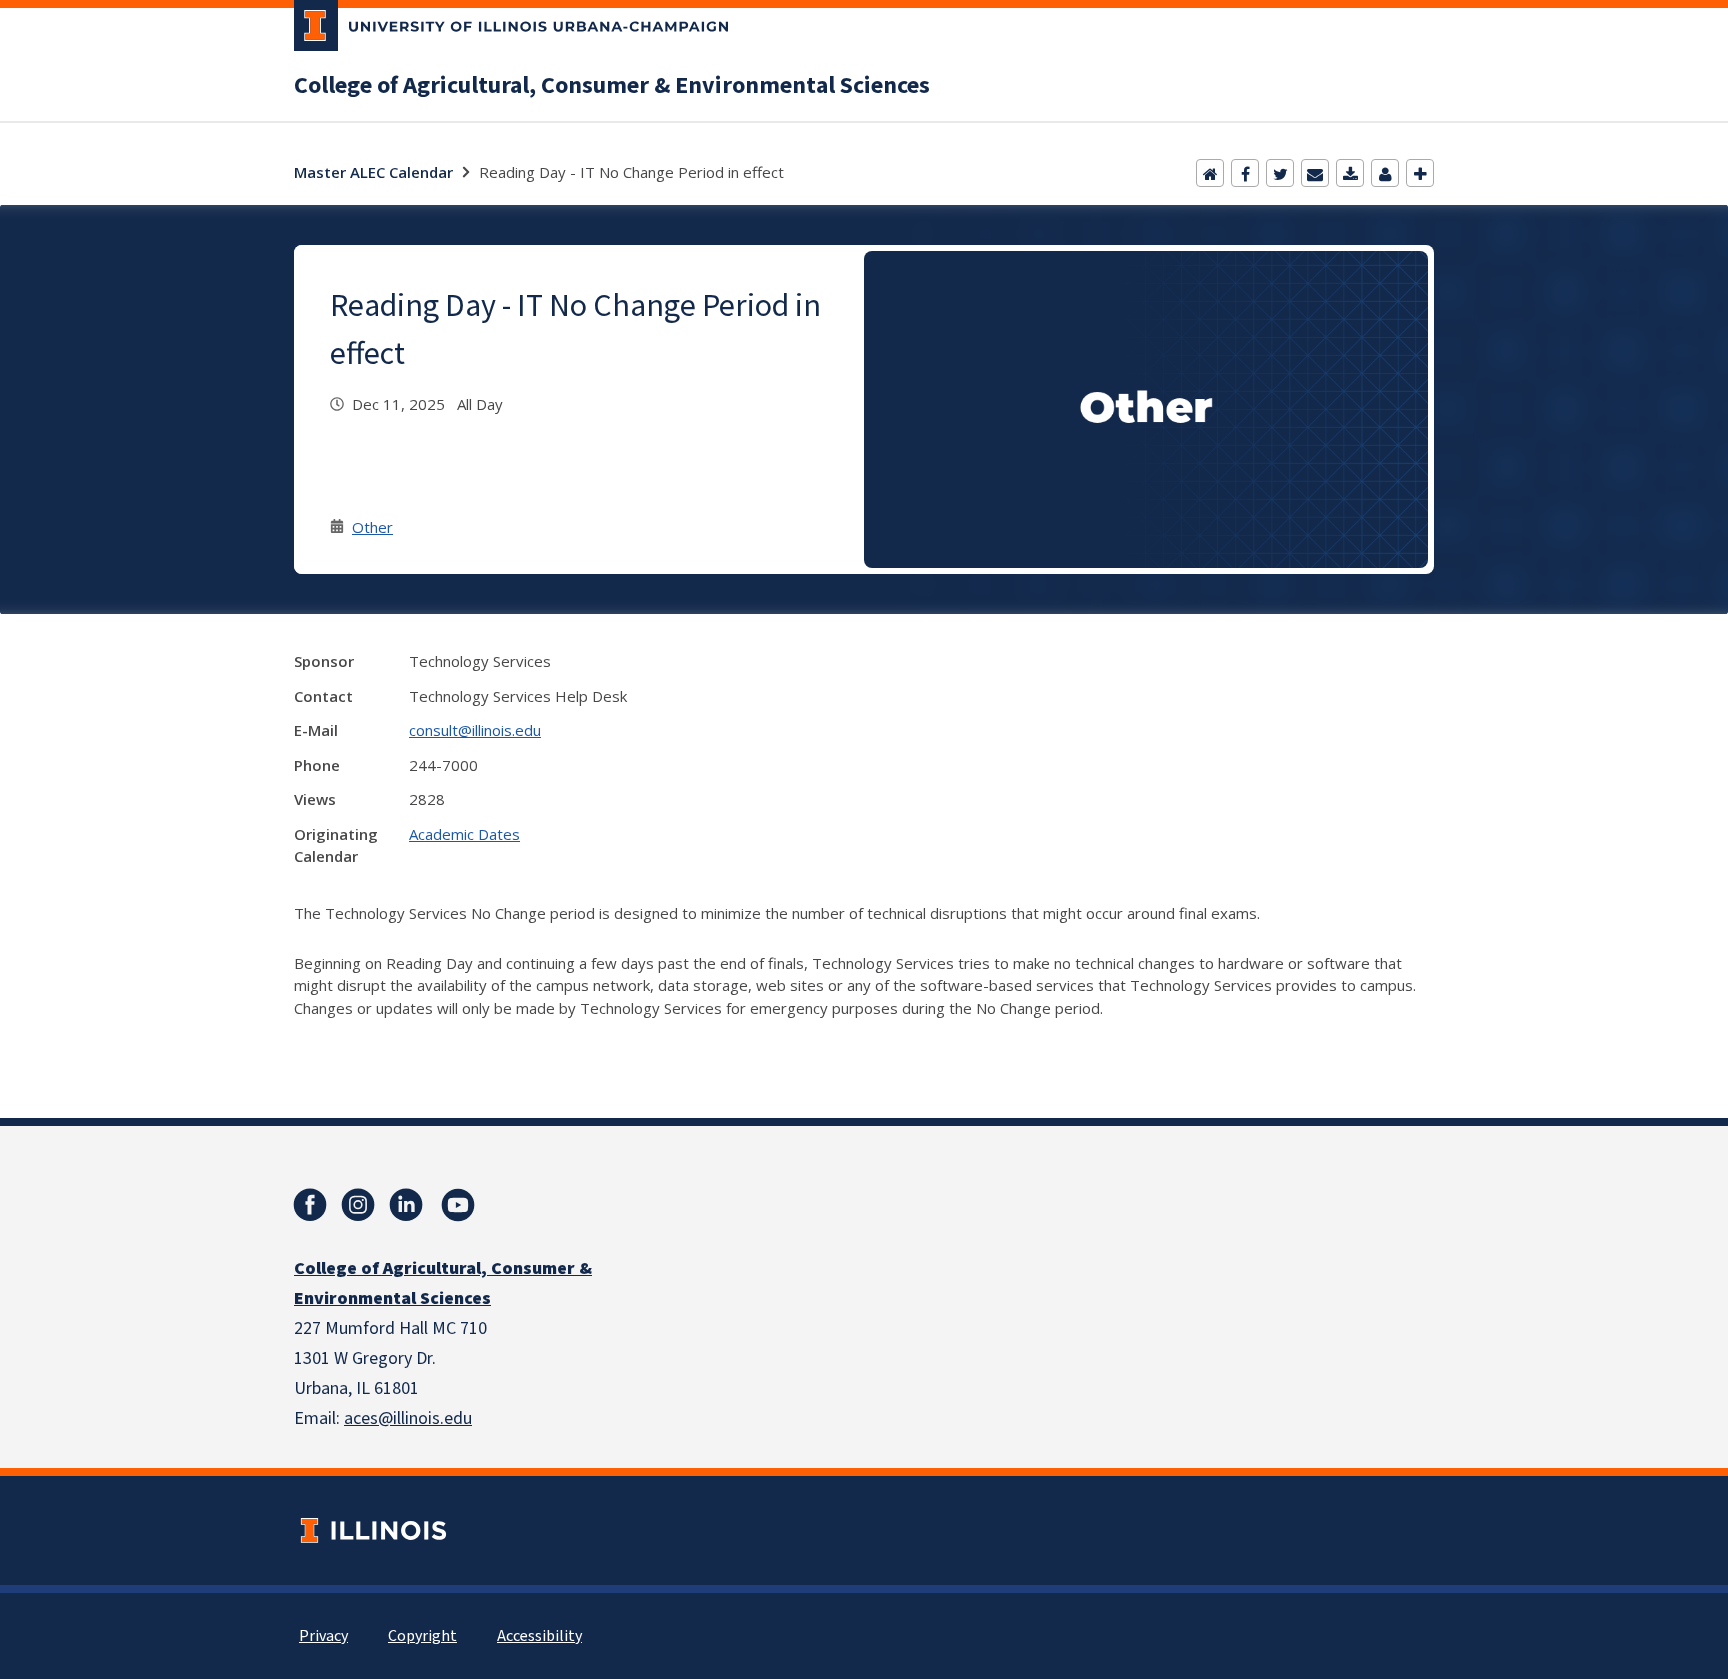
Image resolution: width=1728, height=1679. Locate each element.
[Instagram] (358, 1205)
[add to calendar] (1350, 173)
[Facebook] (1245, 173)
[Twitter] (1280, 173)
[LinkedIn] (406, 1205)
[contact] (1385, 173)
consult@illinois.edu (475, 730)
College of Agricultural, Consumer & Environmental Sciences (612, 86)
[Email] (1315, 173)
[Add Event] (1420, 173)
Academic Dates (464, 834)
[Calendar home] (1210, 173)
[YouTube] (458, 1205)
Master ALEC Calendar (373, 172)
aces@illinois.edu (408, 1418)
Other (372, 527)
